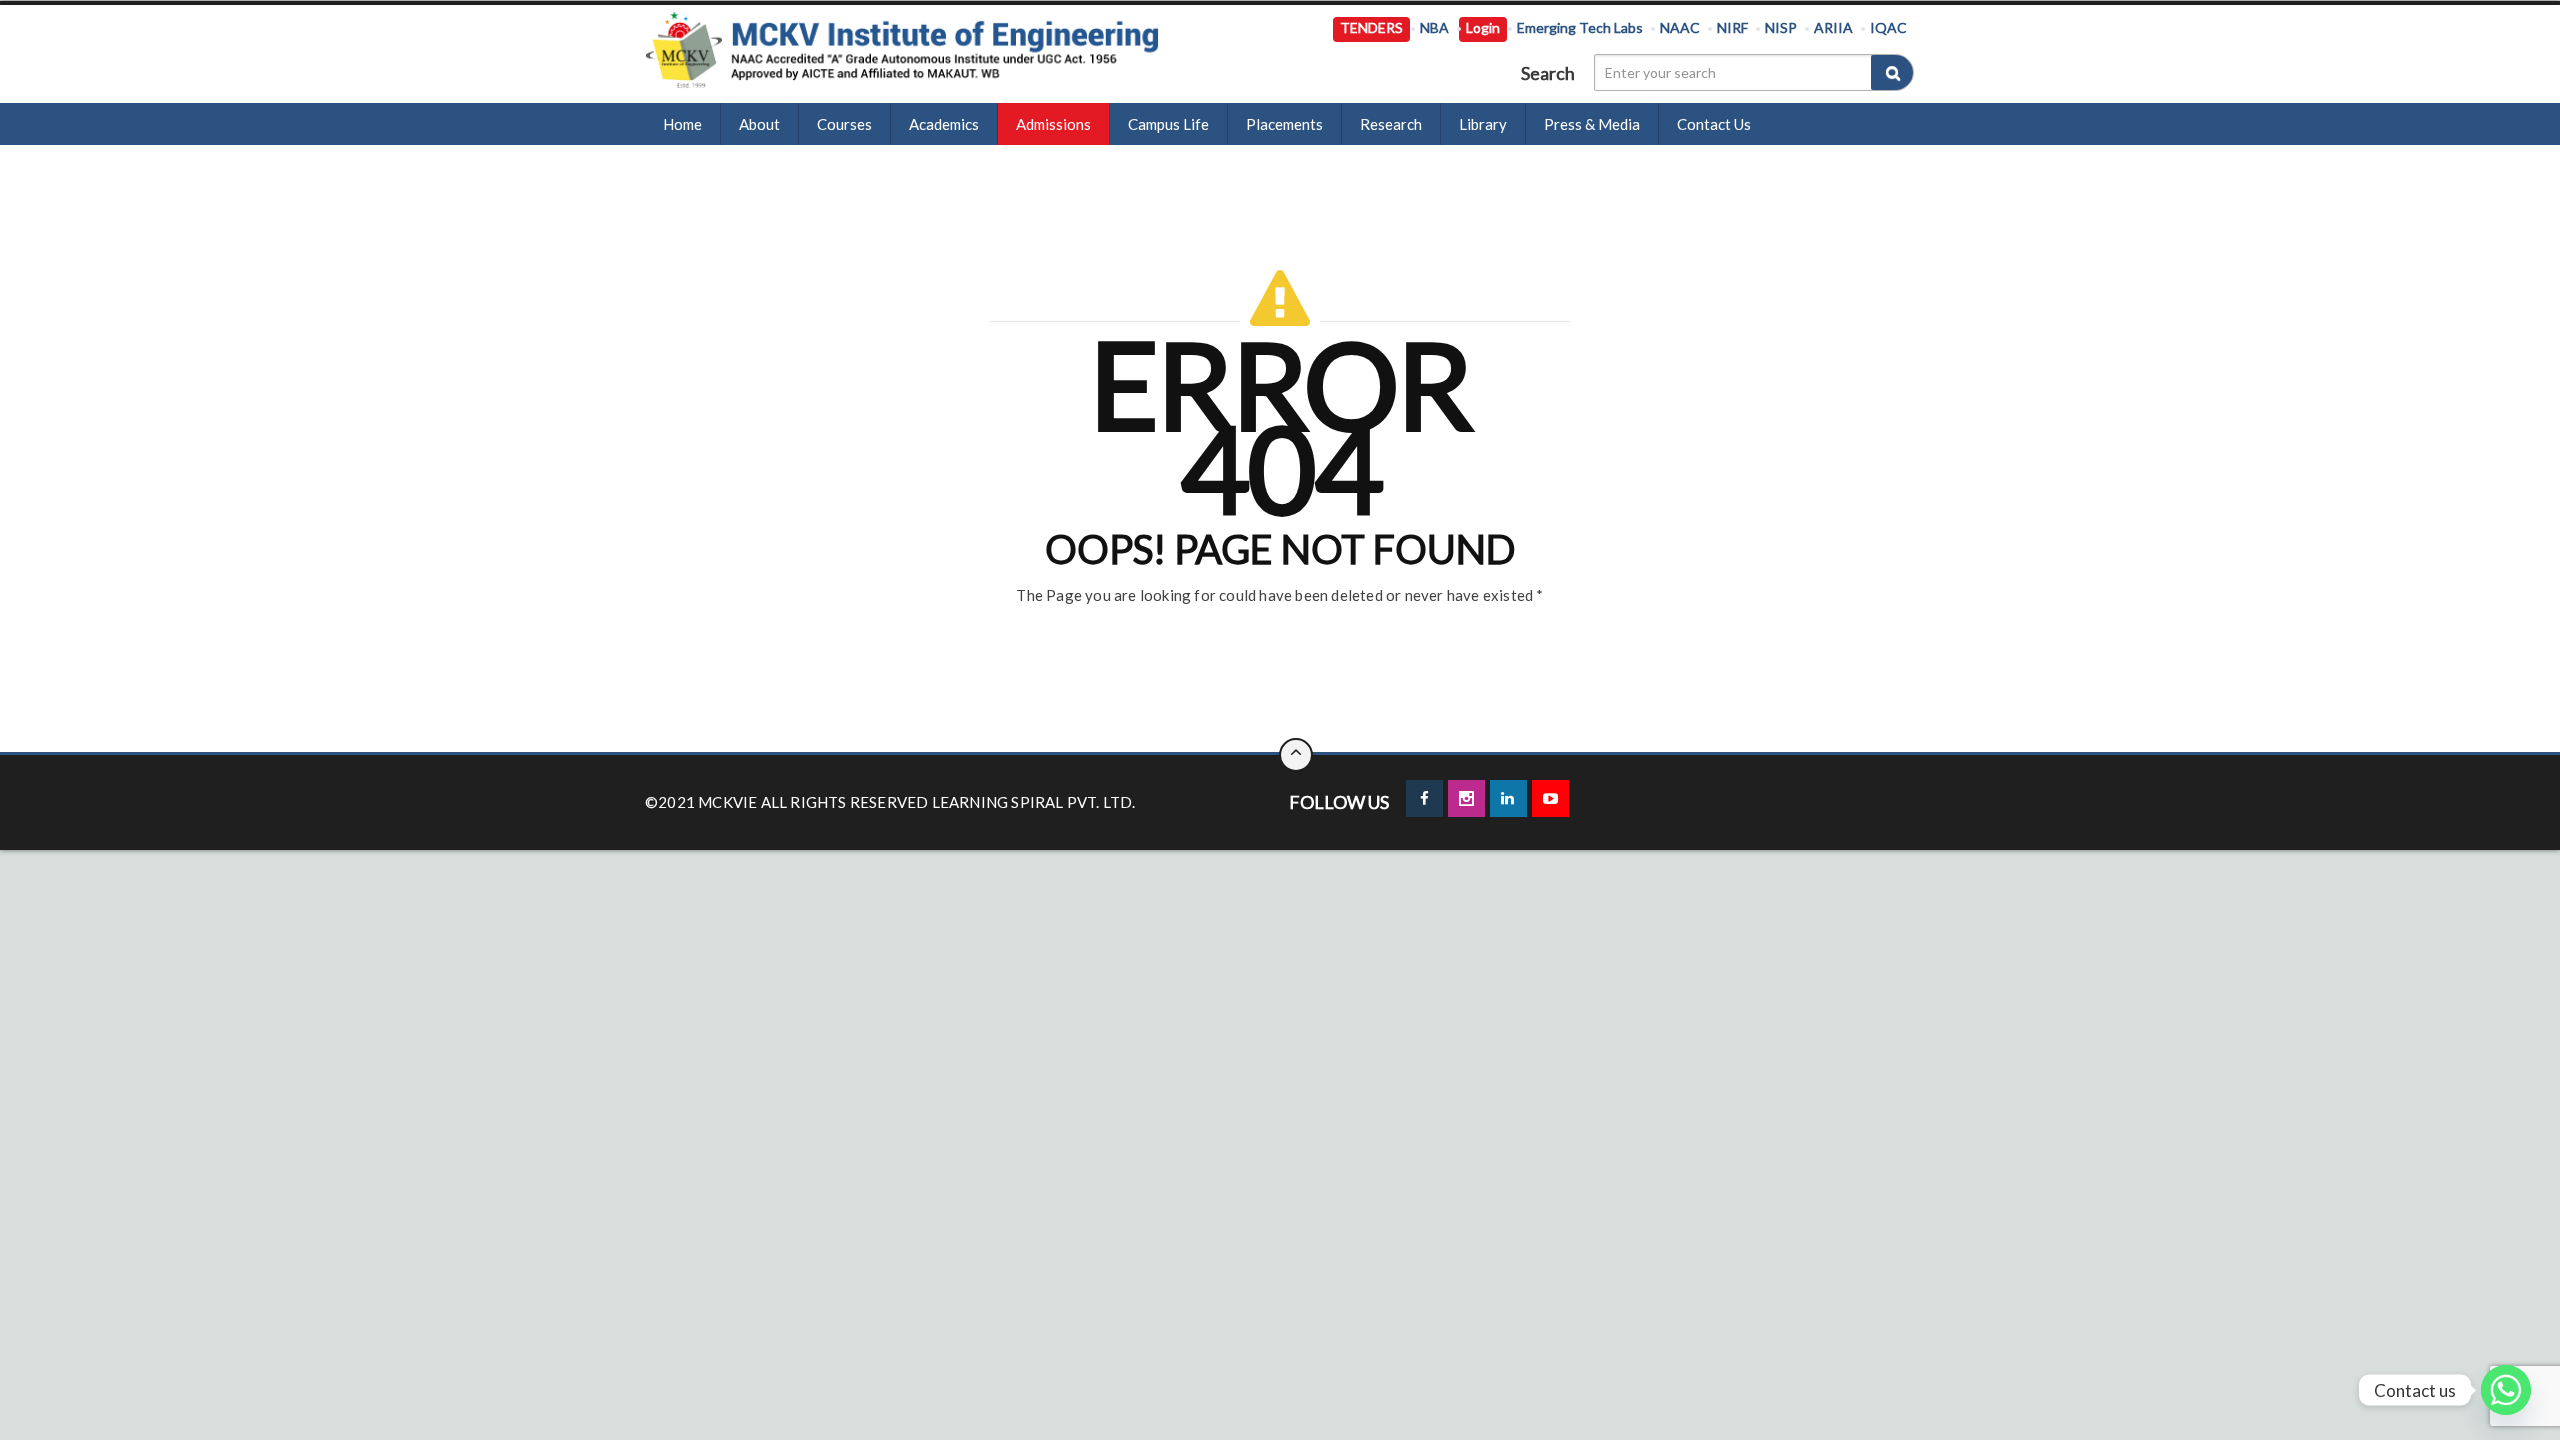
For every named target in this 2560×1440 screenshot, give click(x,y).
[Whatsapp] (2506, 1390)
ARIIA (1833, 27)
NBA (1434, 27)
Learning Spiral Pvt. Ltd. (1034, 802)
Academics (944, 124)
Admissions (1053, 124)
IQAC (1888, 27)
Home (682, 124)
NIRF (1732, 27)
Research (1391, 124)
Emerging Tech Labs (1580, 27)
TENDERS (1371, 27)
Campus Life (1168, 124)
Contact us (1714, 124)
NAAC (1680, 27)
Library (1483, 124)
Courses (844, 124)
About (759, 124)
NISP (1781, 27)
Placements (1284, 124)
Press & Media (1592, 124)
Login (1483, 27)
